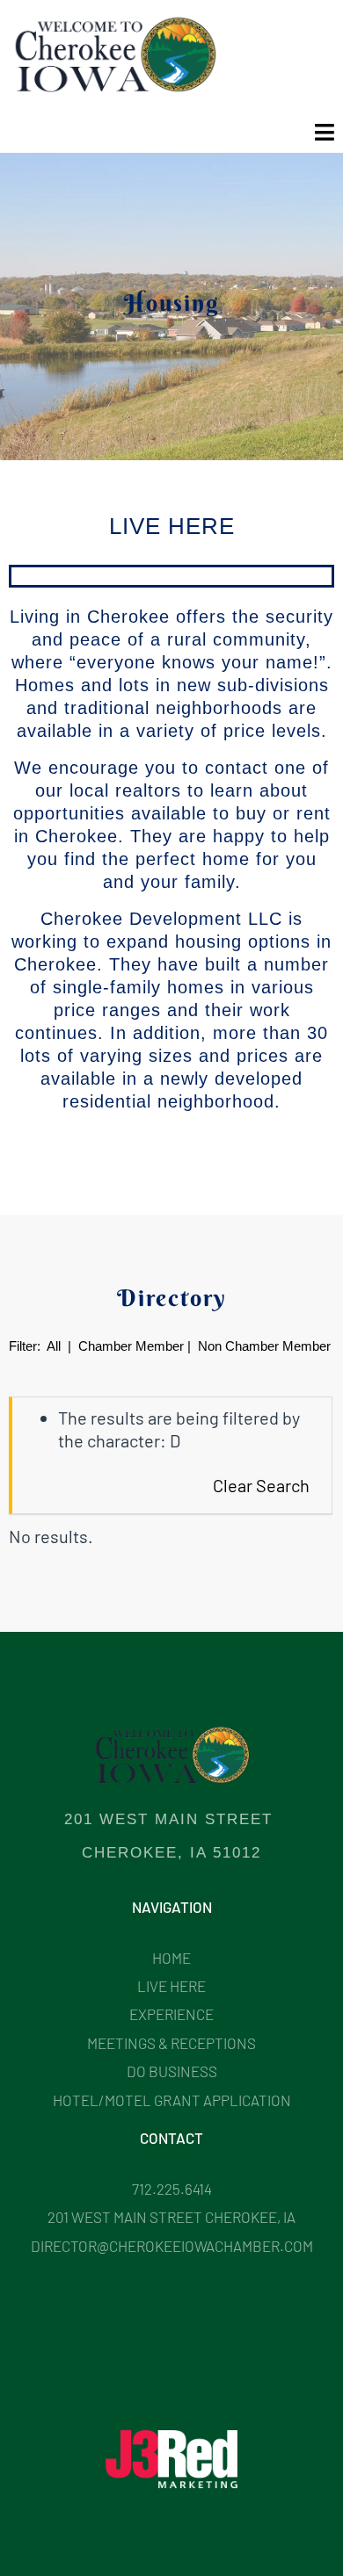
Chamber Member (129, 1346)
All (54, 1346)
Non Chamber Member (264, 1346)
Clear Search (261, 1485)
